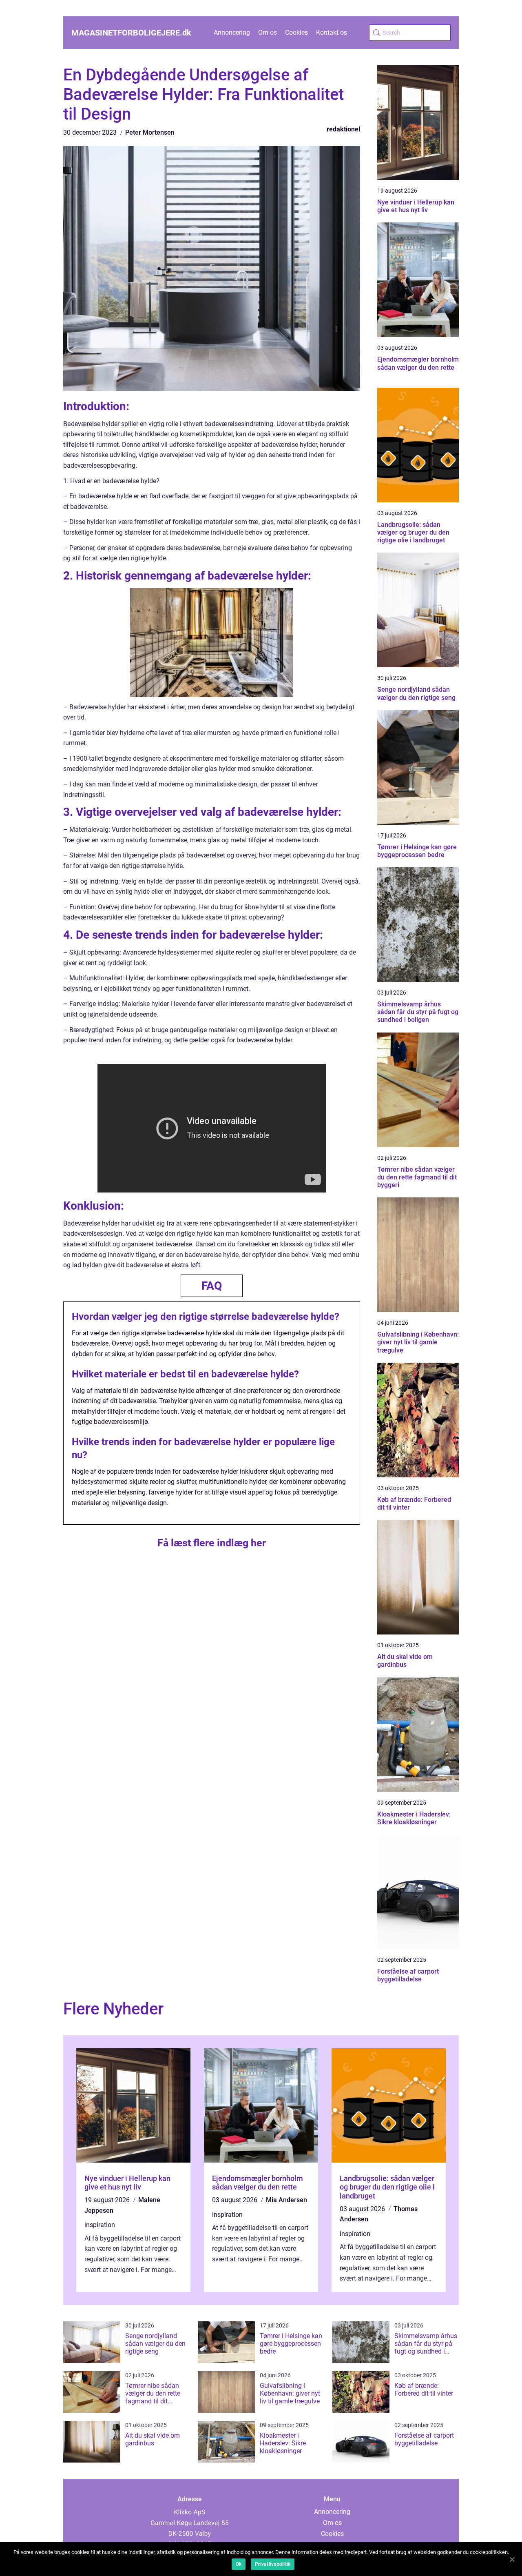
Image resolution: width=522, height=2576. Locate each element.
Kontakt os (332, 32)
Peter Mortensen (150, 132)
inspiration (100, 2225)
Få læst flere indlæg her (212, 1543)
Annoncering (232, 32)
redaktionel (343, 129)
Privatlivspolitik (273, 2564)
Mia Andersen (286, 2200)
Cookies (296, 32)
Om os (268, 32)
